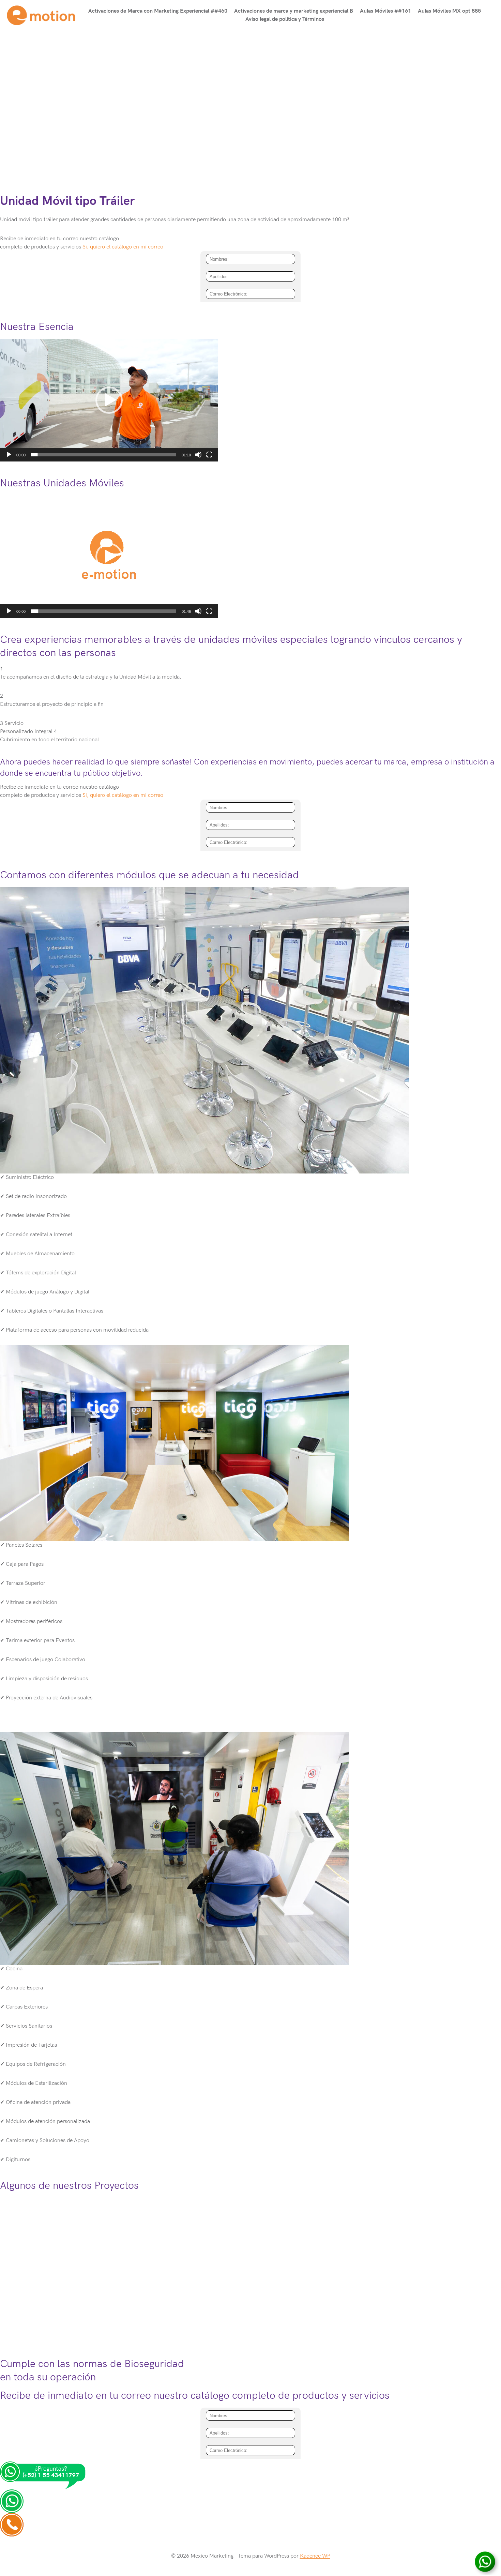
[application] (109, 400)
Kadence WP (315, 2556)
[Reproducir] (9, 455)
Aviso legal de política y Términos (285, 19)
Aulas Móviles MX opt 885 (449, 11)
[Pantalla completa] (209, 455)
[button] (109, 400)
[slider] (104, 455)
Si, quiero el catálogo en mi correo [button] (123, 247)
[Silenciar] (198, 455)
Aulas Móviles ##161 (385, 11)
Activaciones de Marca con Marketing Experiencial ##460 (158, 11)
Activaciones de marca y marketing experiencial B (294, 11)
